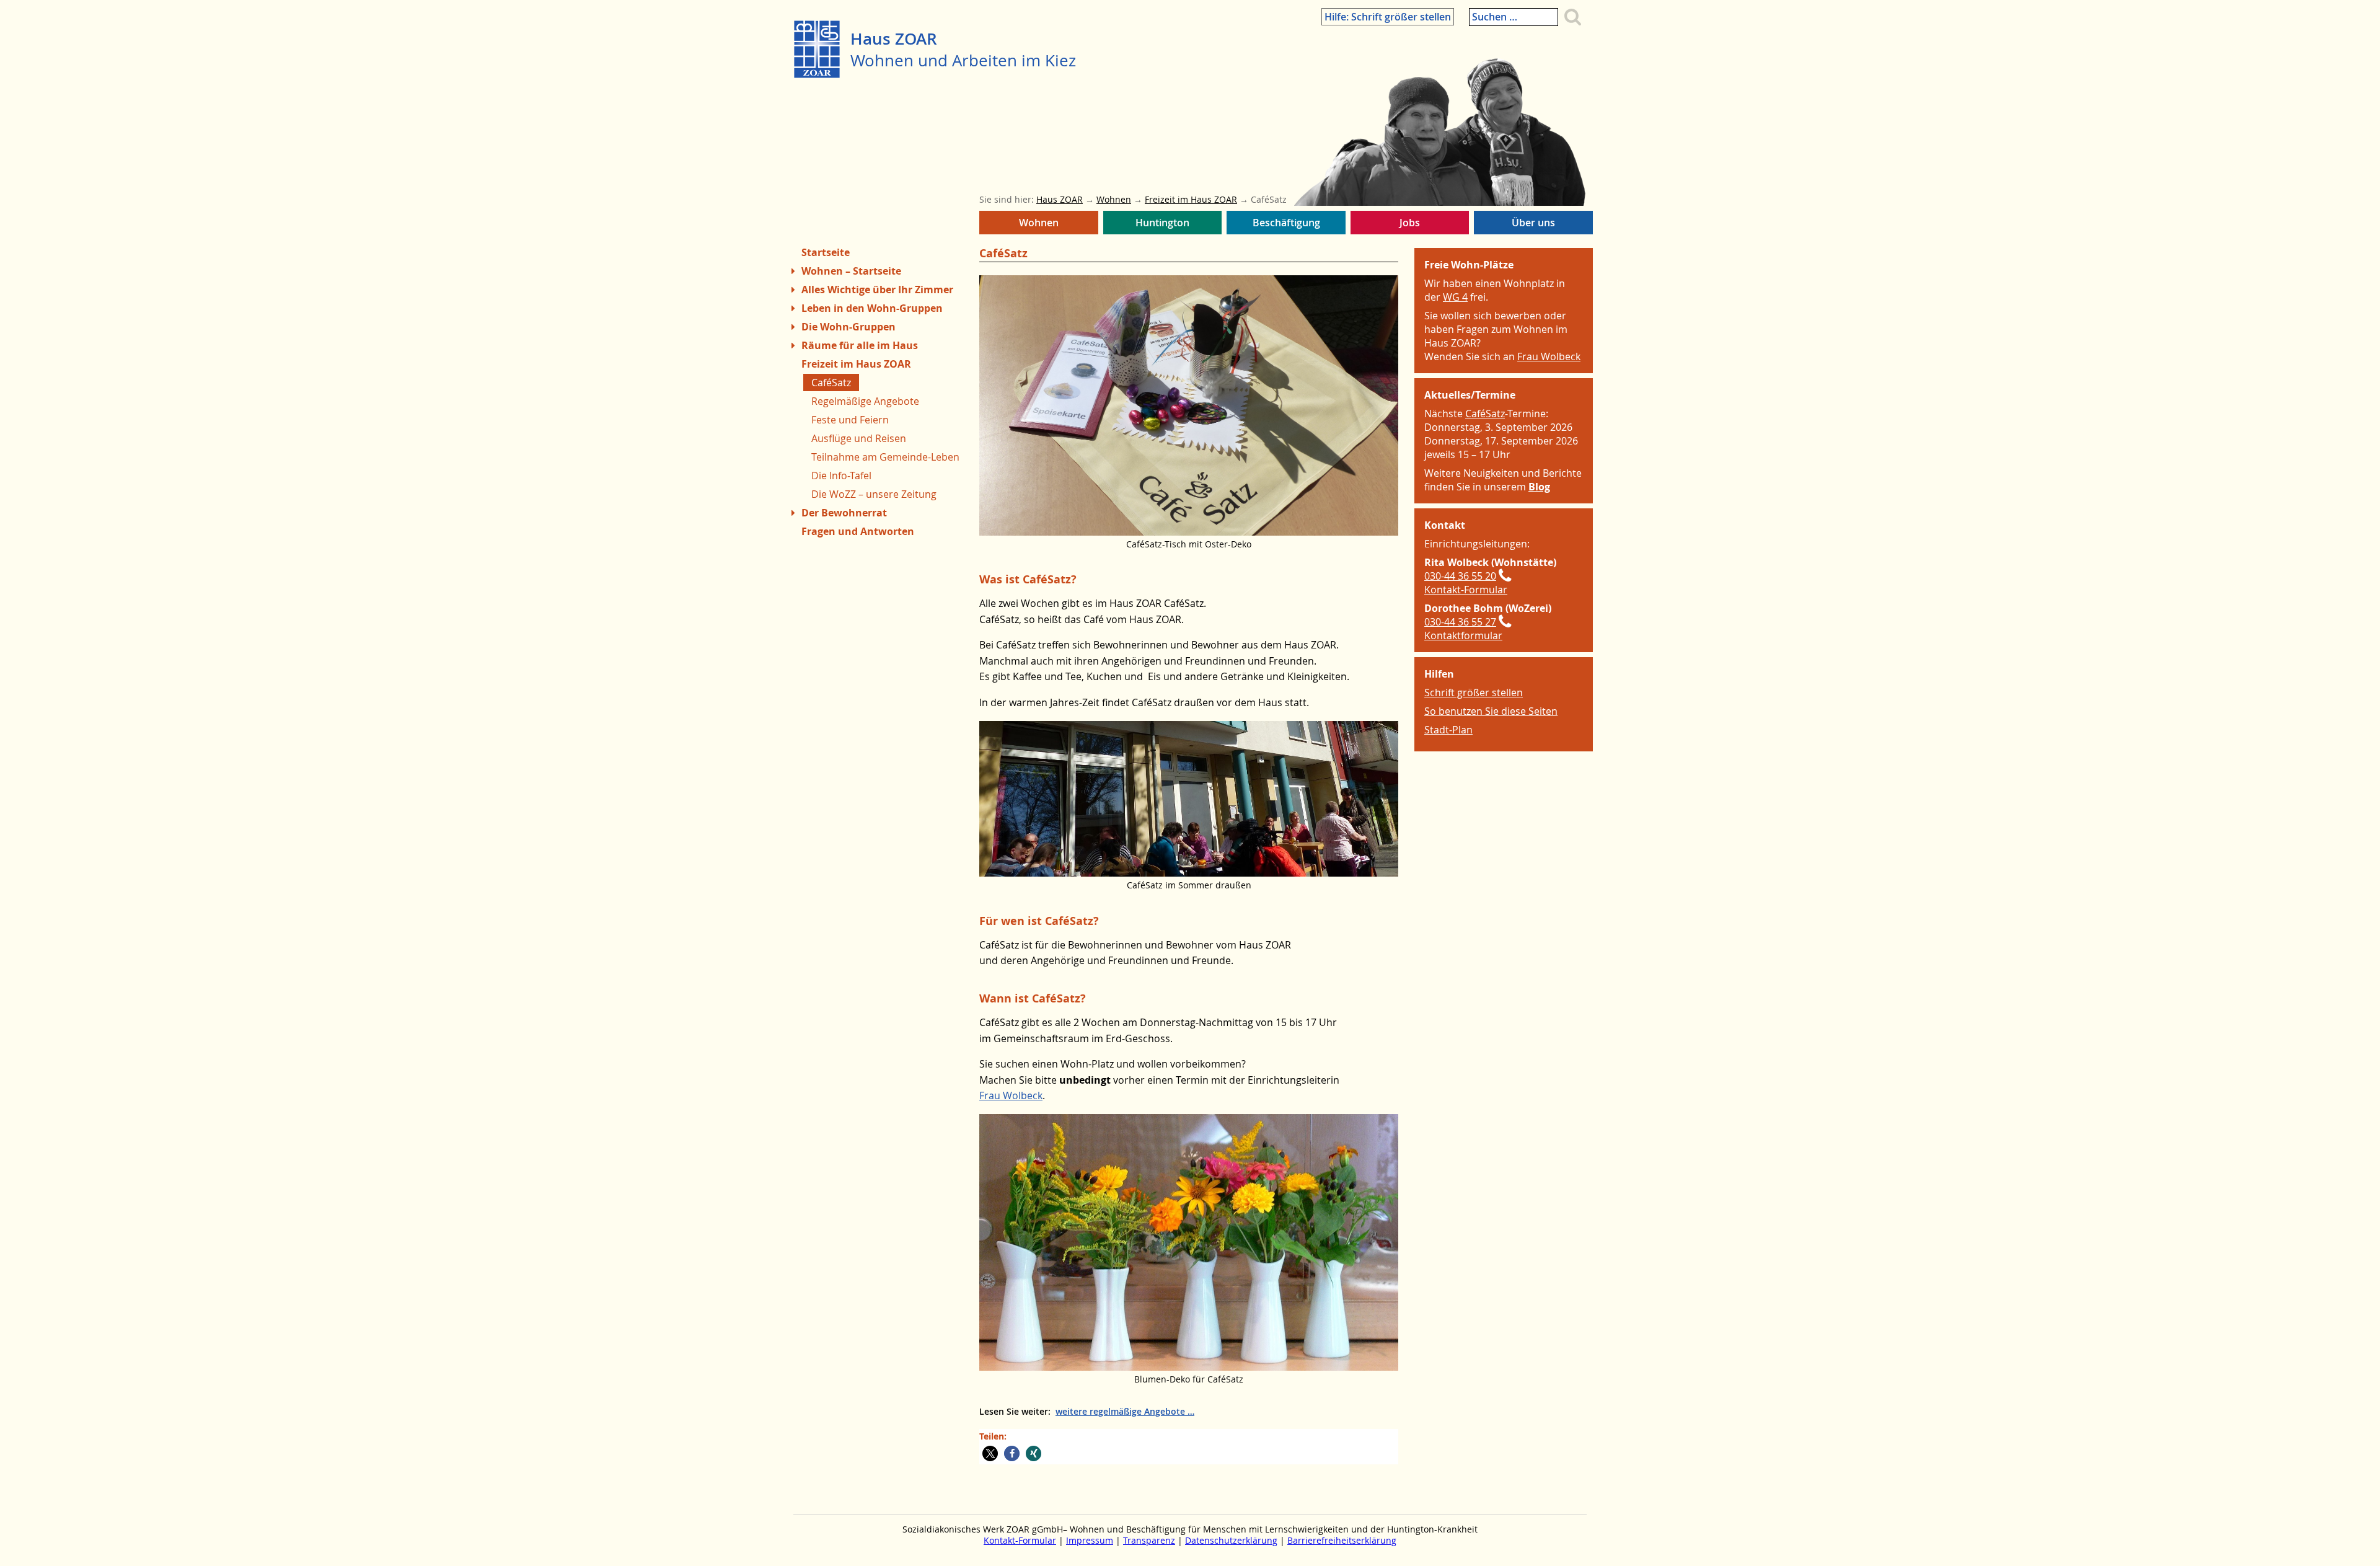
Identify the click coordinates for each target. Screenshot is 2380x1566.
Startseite (826, 252)
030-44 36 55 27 (1460, 622)
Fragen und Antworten (858, 531)
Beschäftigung (1281, 225)
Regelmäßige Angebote (865, 401)
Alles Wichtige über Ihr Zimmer (877, 290)
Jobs (1408, 225)
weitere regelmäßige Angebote (1120, 1411)
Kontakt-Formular (1466, 590)
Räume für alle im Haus (860, 345)
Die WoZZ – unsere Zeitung (874, 494)
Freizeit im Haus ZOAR (856, 364)
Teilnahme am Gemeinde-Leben (885, 457)
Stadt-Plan (1448, 730)
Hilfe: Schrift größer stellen (1388, 17)
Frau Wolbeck (1011, 1095)
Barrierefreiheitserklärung (1342, 1541)
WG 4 (1455, 297)
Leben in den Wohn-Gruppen (872, 308)
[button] (990, 1453)
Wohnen (1035, 225)
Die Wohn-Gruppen (848, 327)
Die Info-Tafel (841, 476)
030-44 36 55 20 (1460, 576)
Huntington (1161, 225)
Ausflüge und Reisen (859, 438)
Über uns (1531, 225)
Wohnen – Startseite (851, 271)
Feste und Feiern (850, 420)
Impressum (1090, 1541)
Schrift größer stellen (1474, 692)
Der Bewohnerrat (844, 513)
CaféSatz (1485, 414)
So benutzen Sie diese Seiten (1491, 711)
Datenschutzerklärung (1231, 1541)
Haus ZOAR (894, 39)
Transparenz (1149, 1541)
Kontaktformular (1463, 635)
